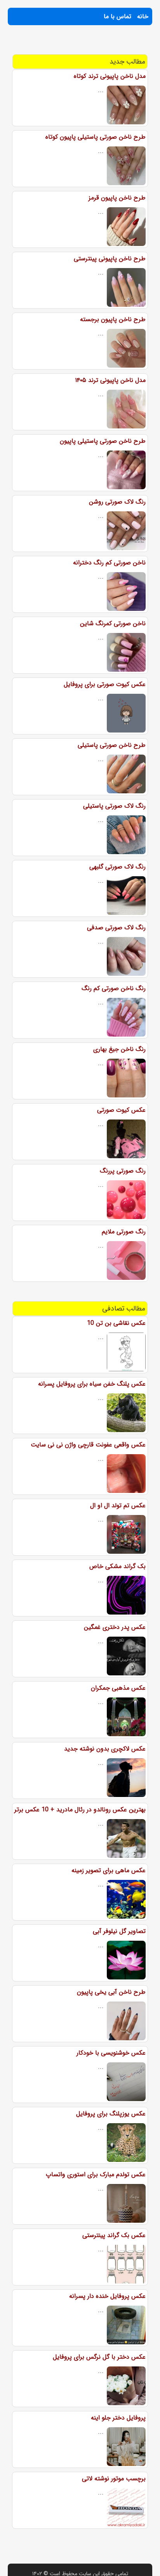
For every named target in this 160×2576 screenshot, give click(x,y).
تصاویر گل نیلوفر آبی (119, 1931)
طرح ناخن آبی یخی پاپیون (111, 1992)
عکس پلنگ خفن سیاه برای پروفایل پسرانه (92, 1384)
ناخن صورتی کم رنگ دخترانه (109, 563)
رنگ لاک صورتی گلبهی (117, 867)
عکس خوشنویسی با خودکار (111, 2053)
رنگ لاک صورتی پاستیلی (114, 806)
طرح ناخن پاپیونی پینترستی (110, 259)
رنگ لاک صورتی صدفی (116, 928)
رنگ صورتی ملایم (124, 1232)
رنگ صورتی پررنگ (123, 1171)
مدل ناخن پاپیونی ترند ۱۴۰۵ (110, 380)
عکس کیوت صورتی (121, 1110)
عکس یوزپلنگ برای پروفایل (111, 2114)
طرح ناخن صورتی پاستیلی (112, 745)
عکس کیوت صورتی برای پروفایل (105, 684)
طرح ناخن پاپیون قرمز (117, 198)
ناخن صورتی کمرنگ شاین (113, 623)
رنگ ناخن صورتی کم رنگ (114, 988)
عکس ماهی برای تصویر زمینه (109, 1870)
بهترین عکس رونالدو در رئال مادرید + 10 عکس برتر (80, 1810)
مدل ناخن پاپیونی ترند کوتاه (110, 76)
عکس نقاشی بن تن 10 (116, 1323)
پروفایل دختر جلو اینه (118, 2418)
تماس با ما (117, 16)
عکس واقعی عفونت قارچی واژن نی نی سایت (88, 1445)
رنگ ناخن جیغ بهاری (119, 1049)
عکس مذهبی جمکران (118, 1688)
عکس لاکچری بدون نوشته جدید (105, 1749)
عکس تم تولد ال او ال (118, 1506)
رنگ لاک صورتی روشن (117, 502)
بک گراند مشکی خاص (117, 1566)
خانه (143, 16)
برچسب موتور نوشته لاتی (114, 2479)
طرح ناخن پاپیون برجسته (113, 319)
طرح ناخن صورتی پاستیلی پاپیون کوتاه (96, 137)
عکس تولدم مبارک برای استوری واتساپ (96, 2174)
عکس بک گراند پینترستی (114, 2235)
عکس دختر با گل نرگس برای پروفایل (99, 2357)
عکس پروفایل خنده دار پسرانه (107, 2296)
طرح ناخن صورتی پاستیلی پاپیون (103, 441)
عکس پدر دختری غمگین (115, 1627)
